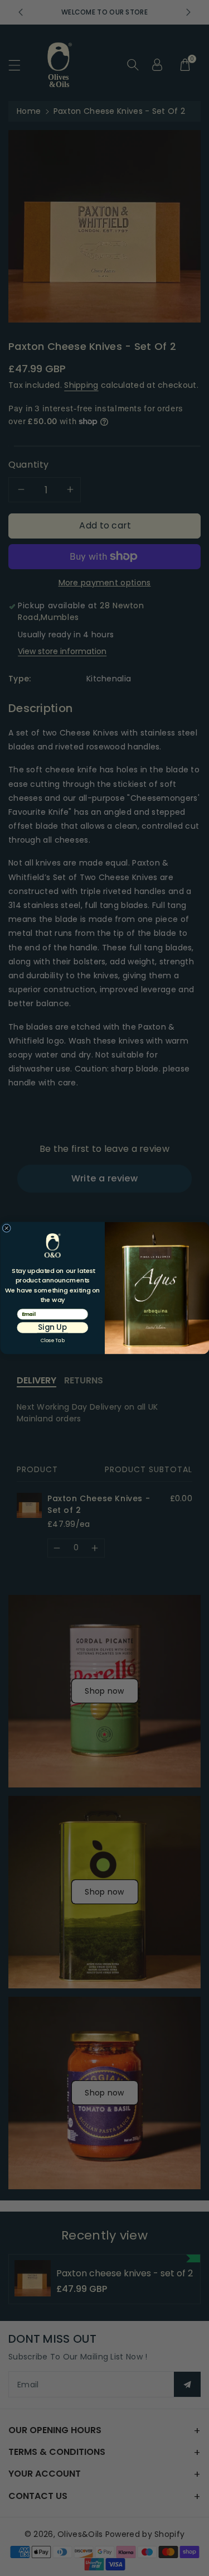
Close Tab (52, 1340)
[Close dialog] (7, 1228)
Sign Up (52, 1327)
